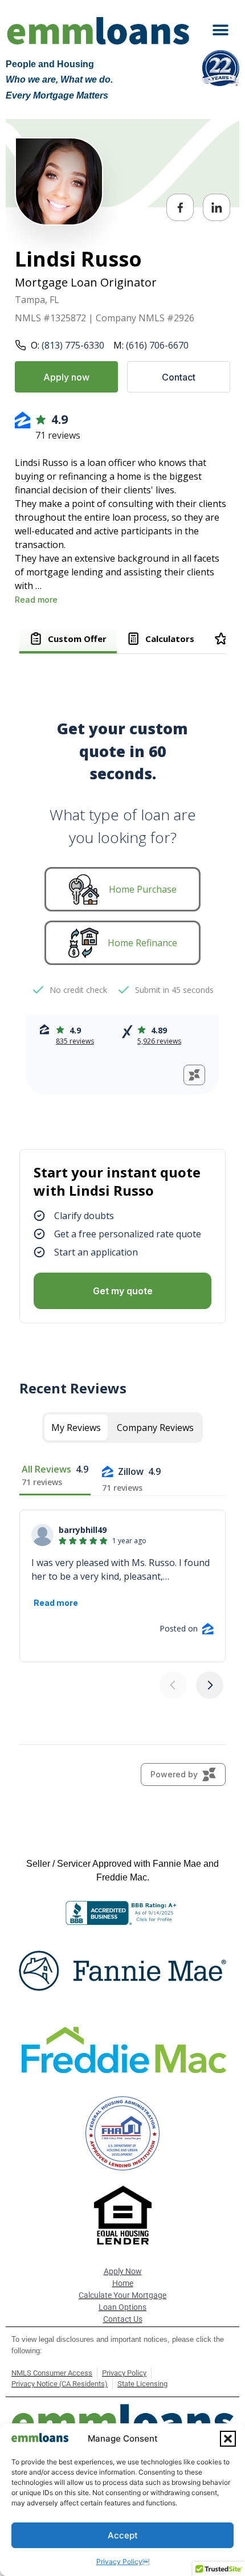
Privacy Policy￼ (123, 2561)
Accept (123, 2535)
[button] (228, 2439)
